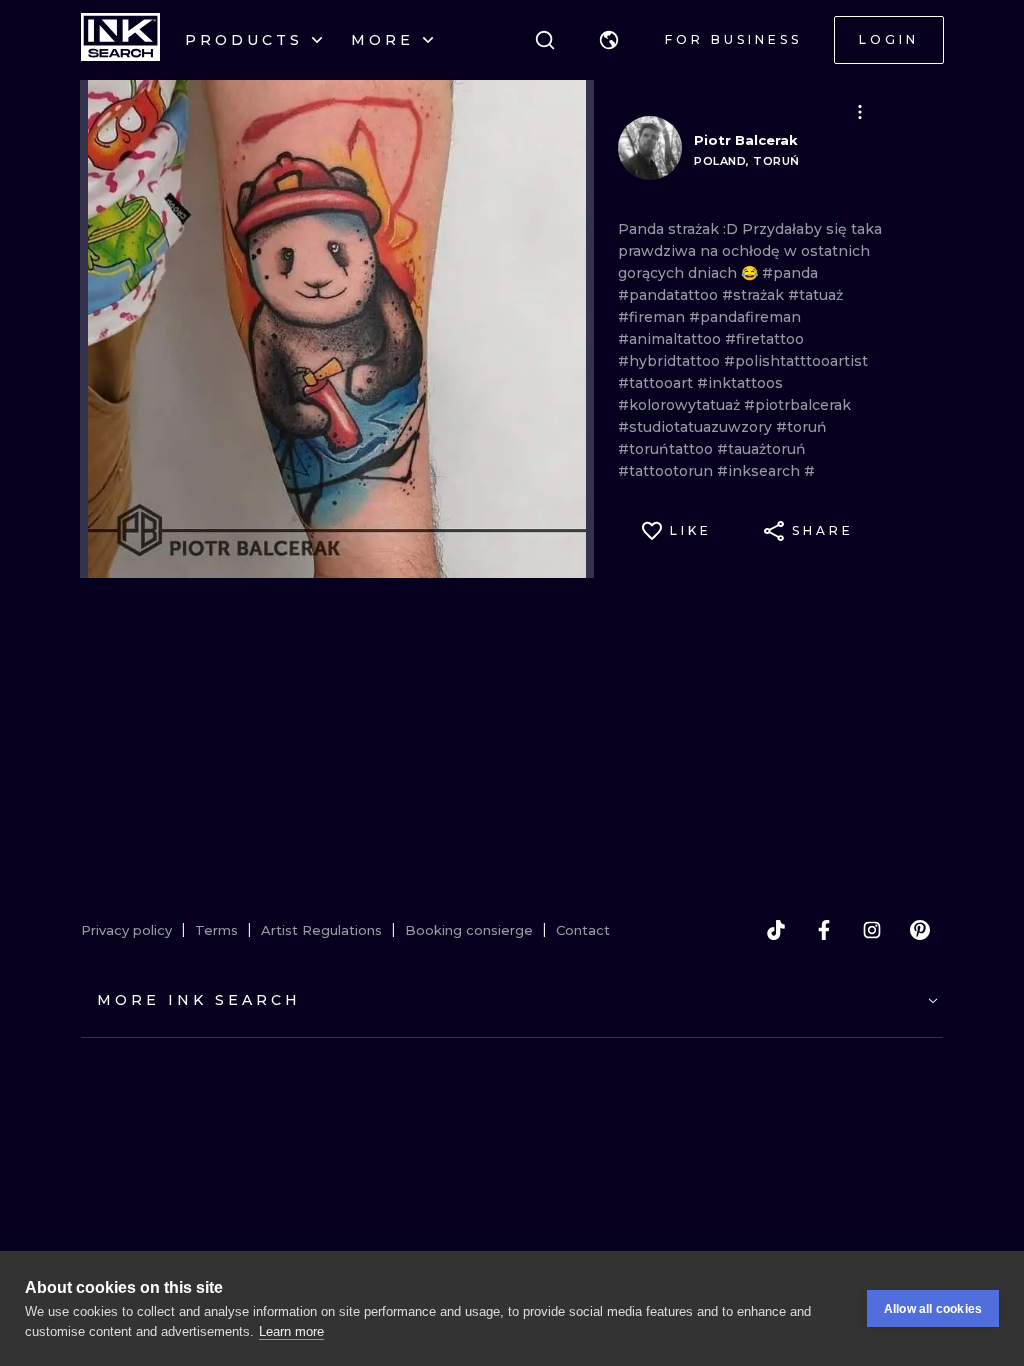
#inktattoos (740, 383)
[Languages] (609, 40)
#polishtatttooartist (796, 361)
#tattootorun (667, 471)
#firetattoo (764, 339)
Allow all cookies (933, 1309)
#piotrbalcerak (797, 405)
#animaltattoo (671, 339)
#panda (790, 273)
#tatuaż (815, 295)
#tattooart (657, 383)
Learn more (291, 1331)
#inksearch (760, 471)
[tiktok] (776, 930)
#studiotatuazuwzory (697, 427)
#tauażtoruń (761, 449)
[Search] (545, 40)
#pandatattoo (670, 295)
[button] (609, 40)
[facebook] (824, 930)
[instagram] (872, 930)
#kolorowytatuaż (681, 405)
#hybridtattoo (671, 361)
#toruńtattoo (667, 449)
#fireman (653, 317)
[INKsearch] (120, 40)
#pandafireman (745, 317)
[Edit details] (860, 112)
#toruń (801, 427)
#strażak (755, 295)
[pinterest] (920, 930)
